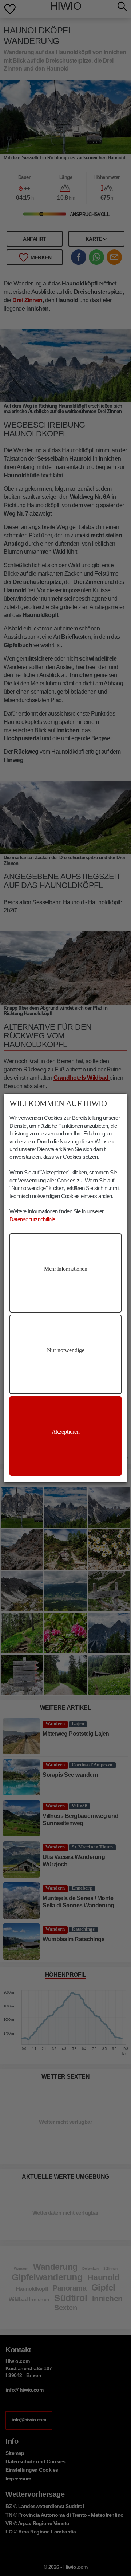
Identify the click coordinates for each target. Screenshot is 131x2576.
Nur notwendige (66, 1350)
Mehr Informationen (65, 1269)
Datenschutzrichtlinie (32, 1219)
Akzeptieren (66, 1432)
